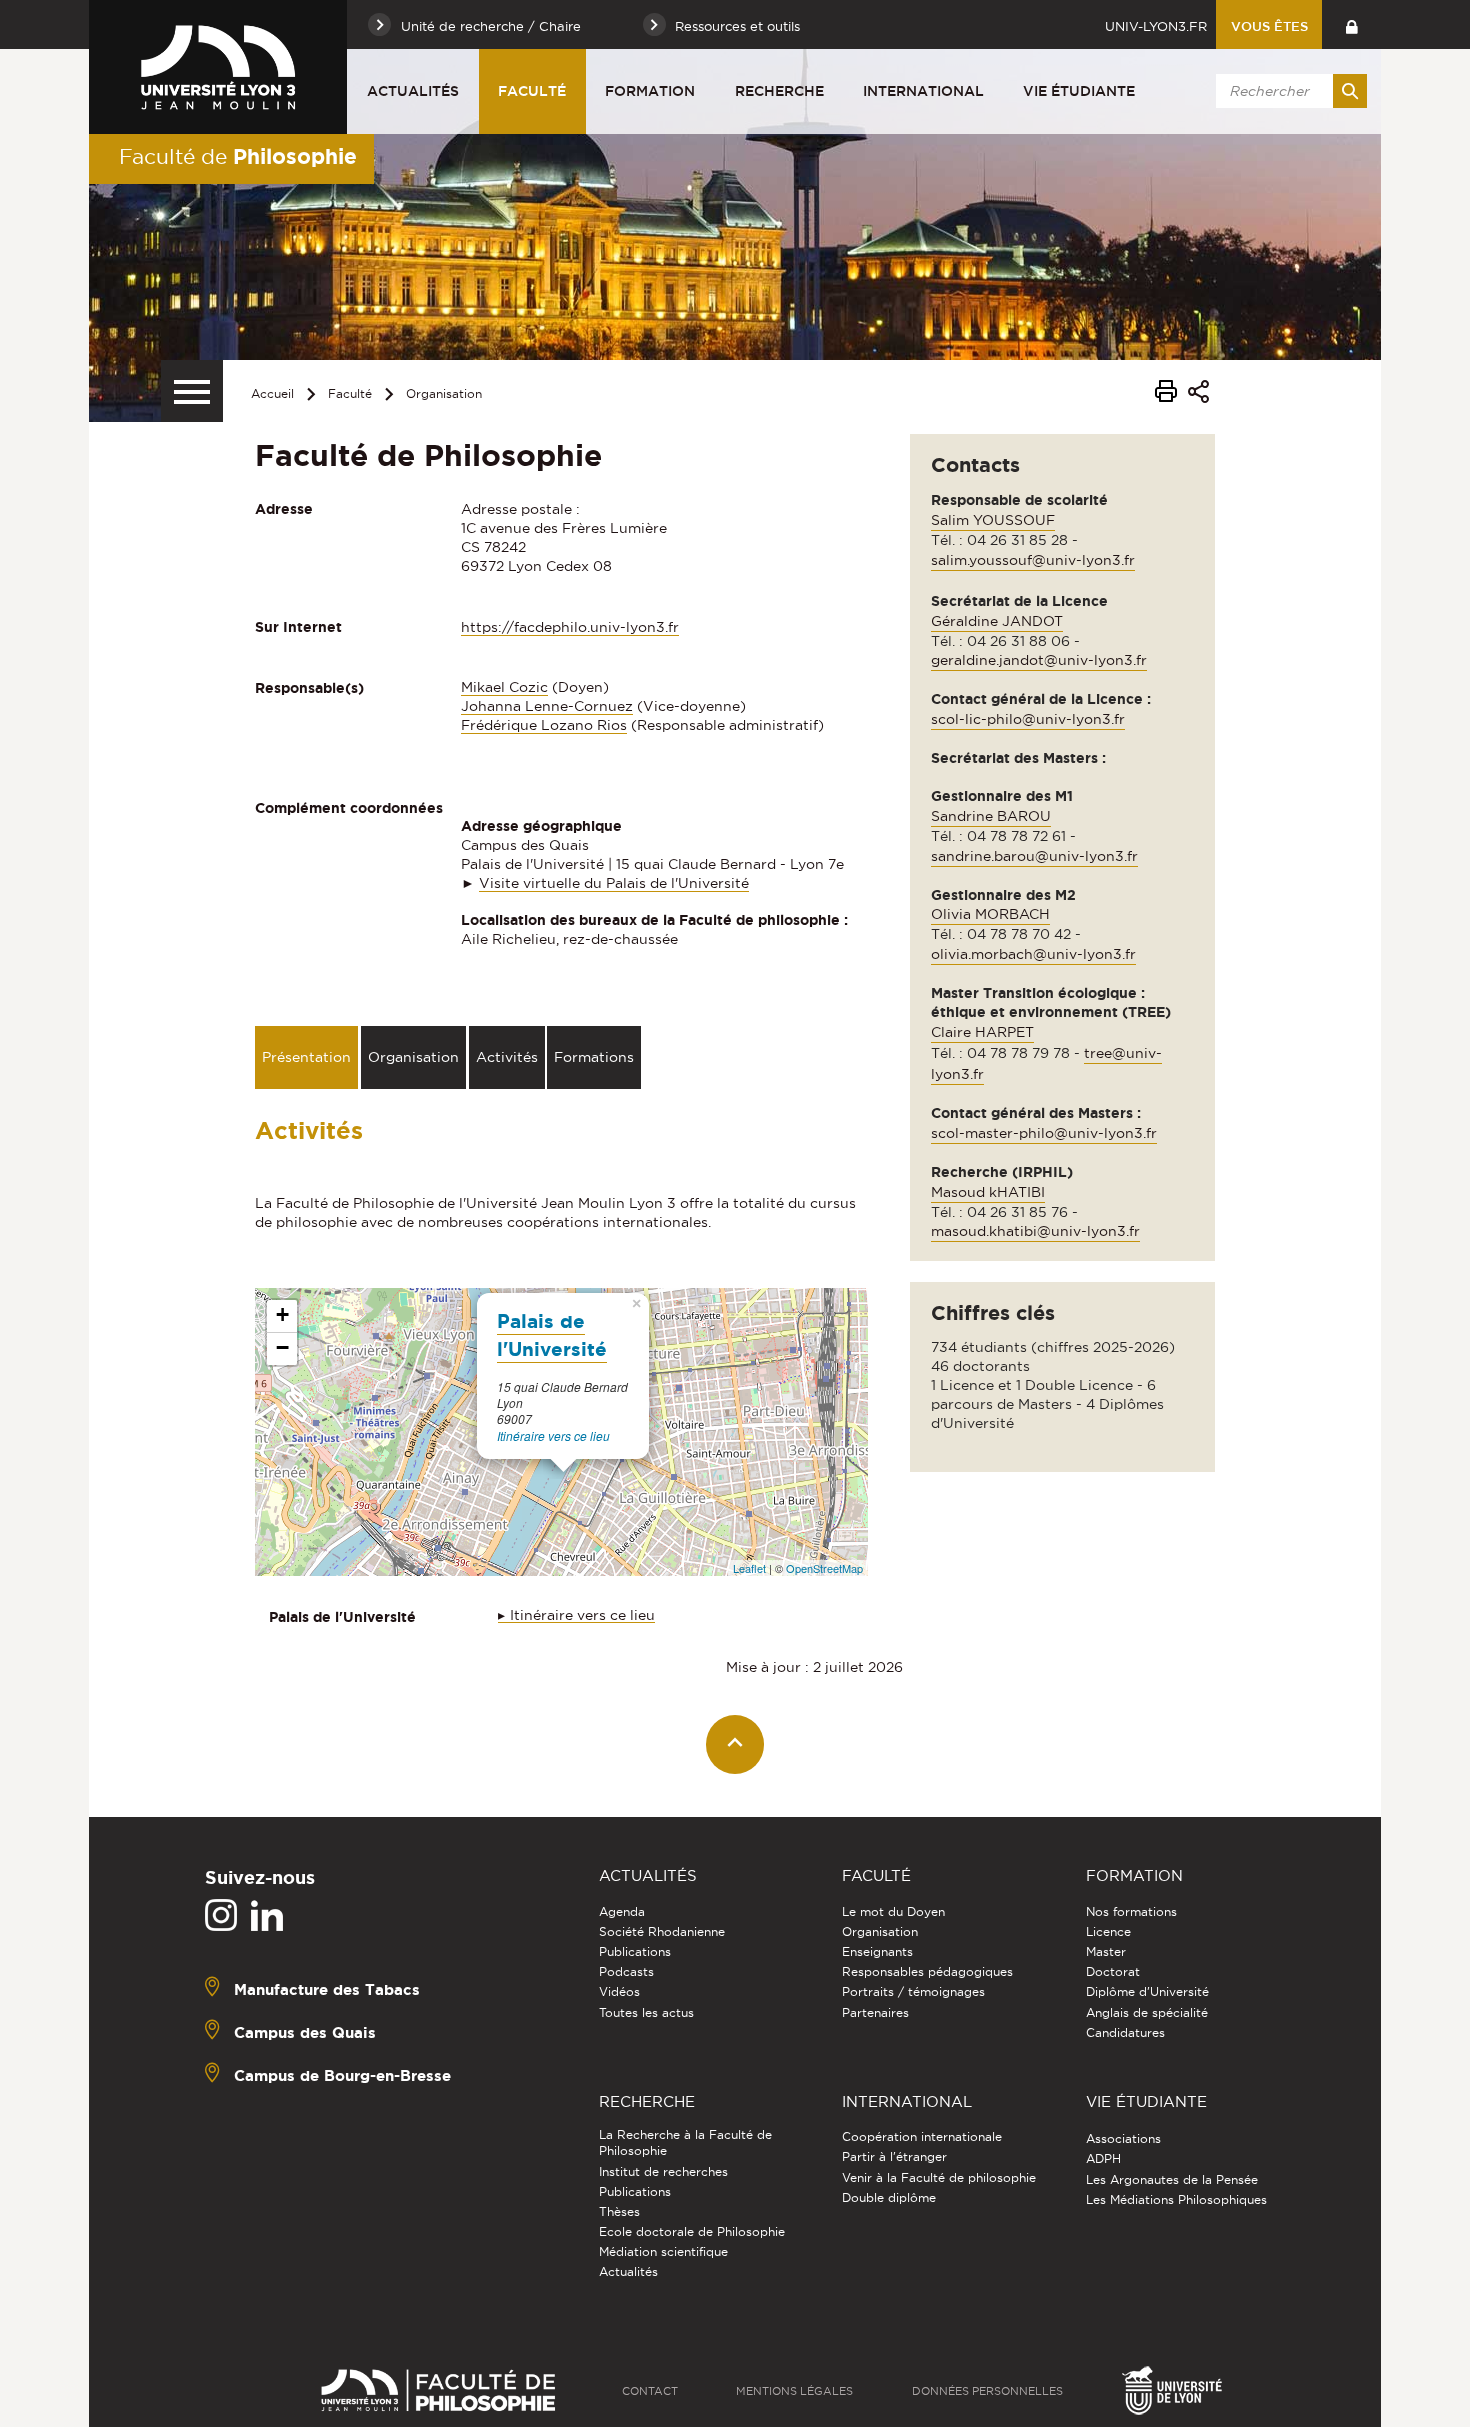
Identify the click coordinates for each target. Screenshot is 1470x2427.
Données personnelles (987, 2391)
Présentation (306, 1057)
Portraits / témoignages (913, 1991)
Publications (635, 1951)
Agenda (622, 1911)
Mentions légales (794, 2391)
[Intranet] (1351, 24)
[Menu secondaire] (192, 391)
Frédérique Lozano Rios (544, 725)
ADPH (1103, 2158)
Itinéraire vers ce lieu (553, 1435)
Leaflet (749, 1568)
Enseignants (877, 1951)
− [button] (282, 1347)
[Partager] (1198, 394)
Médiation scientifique (663, 2251)
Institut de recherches (663, 2171)
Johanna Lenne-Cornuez (547, 706)
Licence (1108, 1931)
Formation (650, 91)
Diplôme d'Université (1147, 1991)
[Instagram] (221, 1916)
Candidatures (1125, 2032)
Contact (650, 2391)
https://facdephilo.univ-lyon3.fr (570, 627)
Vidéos (619, 1991)
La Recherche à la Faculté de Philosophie (685, 2142)
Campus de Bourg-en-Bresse (342, 2074)
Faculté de (238, 156)
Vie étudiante (1079, 91)
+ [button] (282, 1314)
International (923, 91)
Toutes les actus (646, 2012)
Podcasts (626, 1971)
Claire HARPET (982, 1032)
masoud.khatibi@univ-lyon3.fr (1035, 1231)
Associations (1123, 2138)
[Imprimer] (1166, 394)
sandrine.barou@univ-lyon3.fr (1034, 856)
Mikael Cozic (504, 687)
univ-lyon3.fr (1156, 26)
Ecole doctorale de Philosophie (692, 2231)
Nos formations (1131, 1911)
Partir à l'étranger (894, 2156)
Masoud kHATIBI (988, 1192)
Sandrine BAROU (991, 816)
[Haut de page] (735, 1744)
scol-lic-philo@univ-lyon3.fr (1028, 719)
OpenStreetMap (824, 1568)
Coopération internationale (922, 2136)
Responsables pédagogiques (927, 1971)
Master (1106, 1951)
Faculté (532, 91)
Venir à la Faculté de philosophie (939, 2177)
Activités (507, 1057)
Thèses (619, 2211)
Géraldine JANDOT (997, 621)
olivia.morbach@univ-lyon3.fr (1033, 954)
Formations (594, 1057)
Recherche (779, 91)
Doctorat (1113, 1971)
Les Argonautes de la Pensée (1172, 2179)
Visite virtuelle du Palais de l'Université (614, 883)
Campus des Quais (305, 2031)
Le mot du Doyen (893, 1911)
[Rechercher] (1350, 91)
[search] (1288, 91)
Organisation (444, 393)
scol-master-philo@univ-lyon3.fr (1044, 1133)
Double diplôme (889, 2197)
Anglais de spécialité (1147, 2012)
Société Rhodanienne (662, 1931)
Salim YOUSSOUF (993, 520)
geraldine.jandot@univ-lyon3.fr (1039, 660)
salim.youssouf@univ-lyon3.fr (1033, 560)
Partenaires (875, 2012)
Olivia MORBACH (990, 914)
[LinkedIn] (267, 1916)
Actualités (413, 91)
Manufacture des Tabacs (327, 1988)
